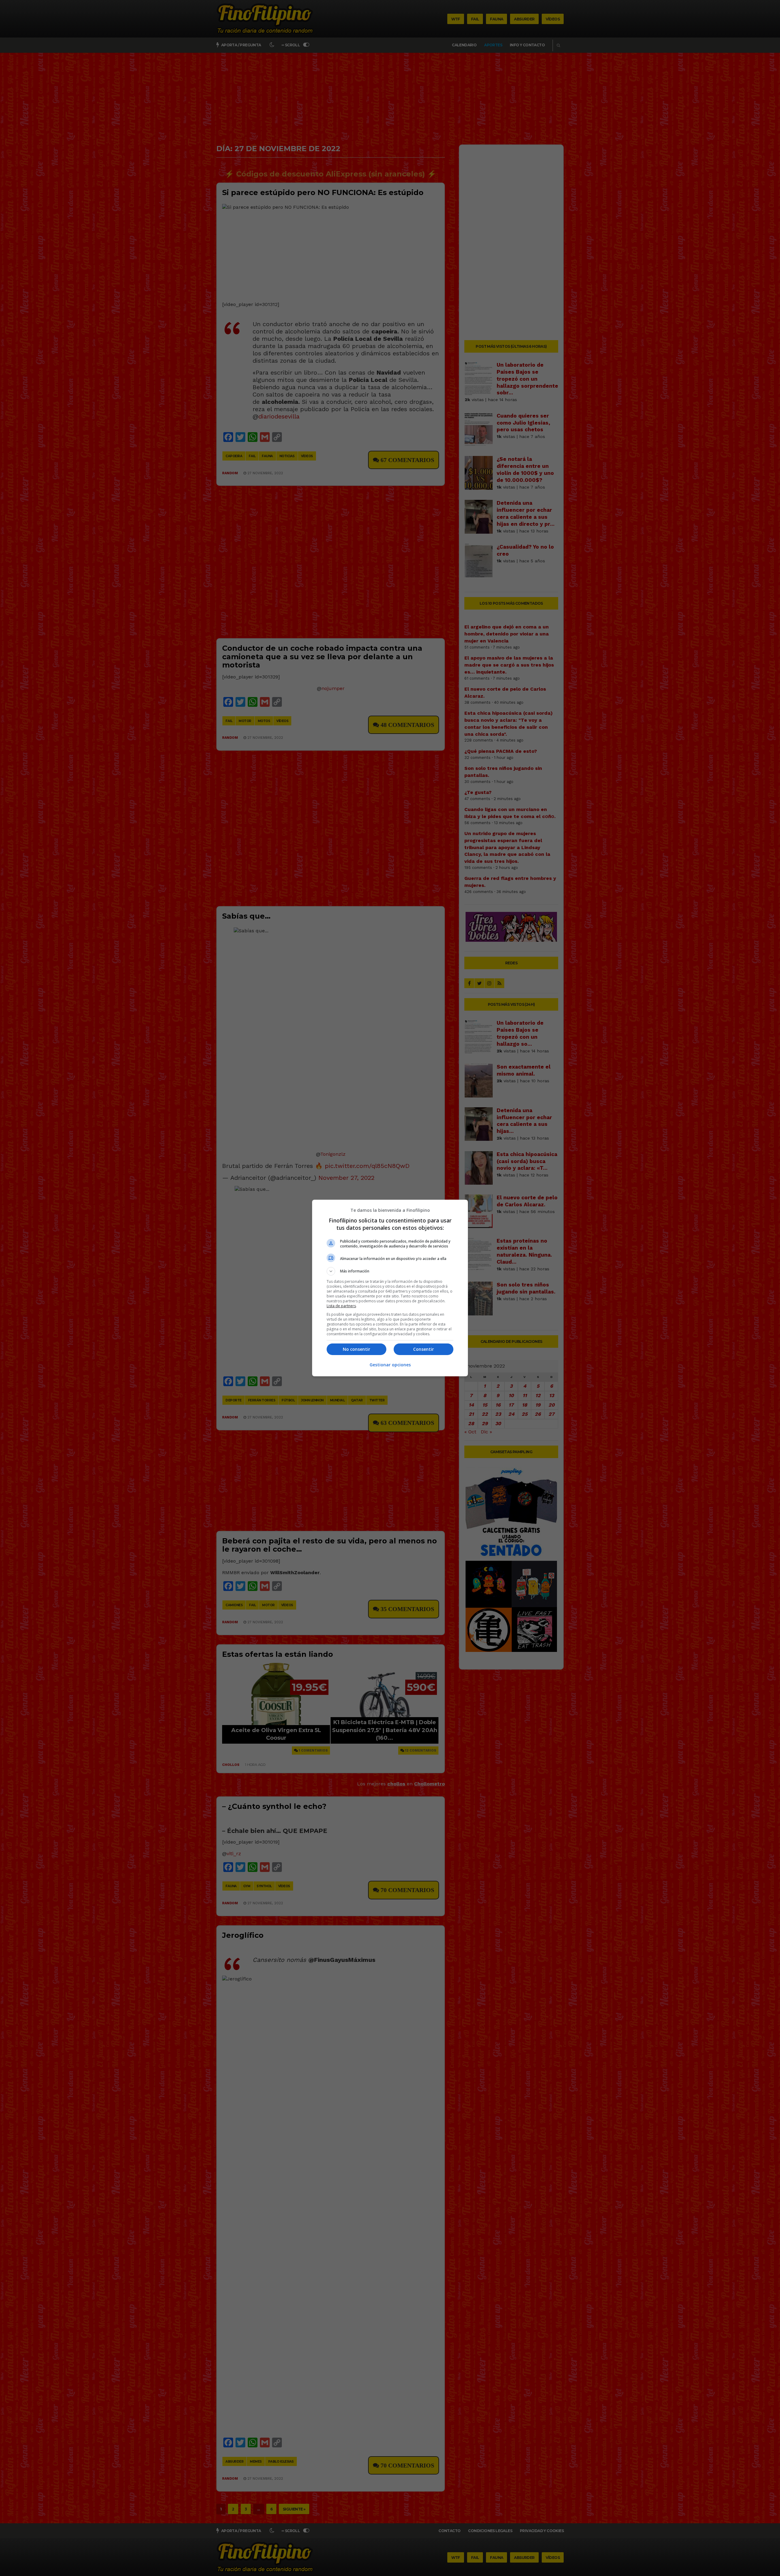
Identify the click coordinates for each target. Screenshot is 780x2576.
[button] (390, 1271)
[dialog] (390, 1288)
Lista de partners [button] (341, 1306)
